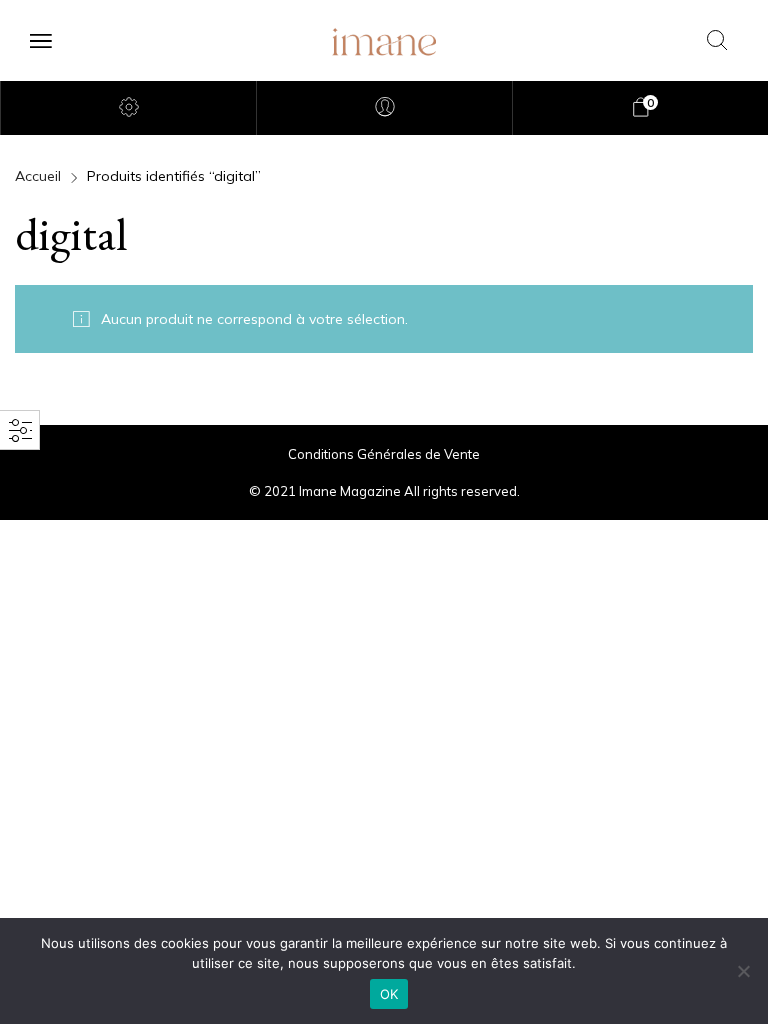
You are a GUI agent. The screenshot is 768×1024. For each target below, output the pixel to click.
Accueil (38, 176)
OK (389, 994)
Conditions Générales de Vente (384, 454)
